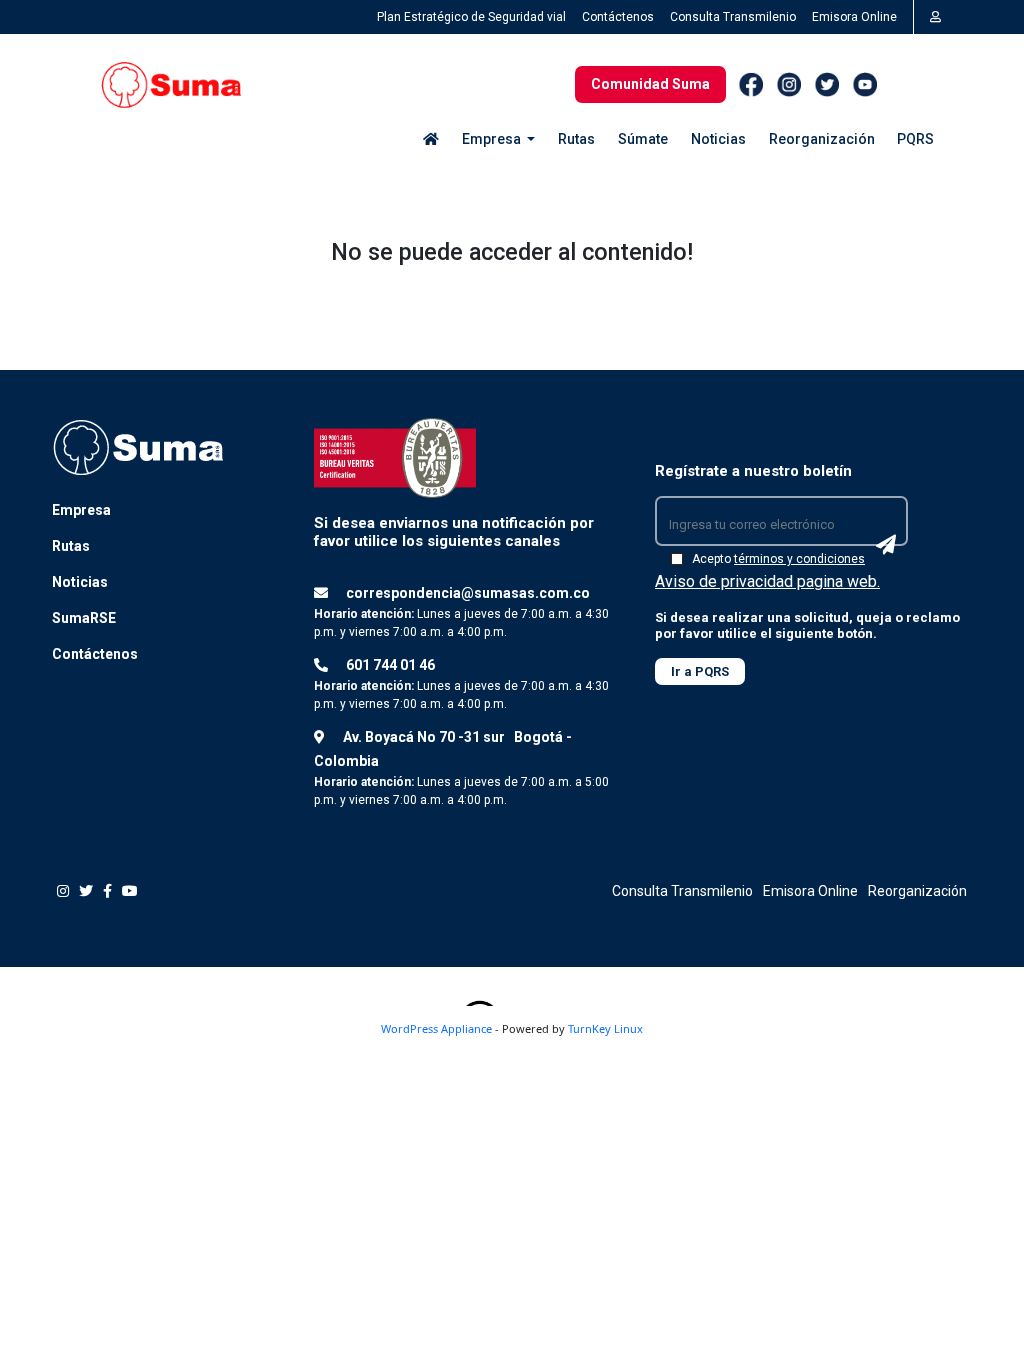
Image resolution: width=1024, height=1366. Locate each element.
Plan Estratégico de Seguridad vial (471, 17)
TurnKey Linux (605, 1028)
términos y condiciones (799, 559)
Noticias (718, 139)
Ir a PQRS (700, 671)
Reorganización (822, 139)
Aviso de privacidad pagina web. (767, 581)
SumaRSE (84, 618)
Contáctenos (618, 17)
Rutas (576, 139)
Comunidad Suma (650, 84)
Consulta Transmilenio (733, 17)
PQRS (915, 139)
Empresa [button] (493, 139)
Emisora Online (854, 17)
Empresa (81, 510)
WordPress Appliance (436, 1028)
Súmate (643, 139)
